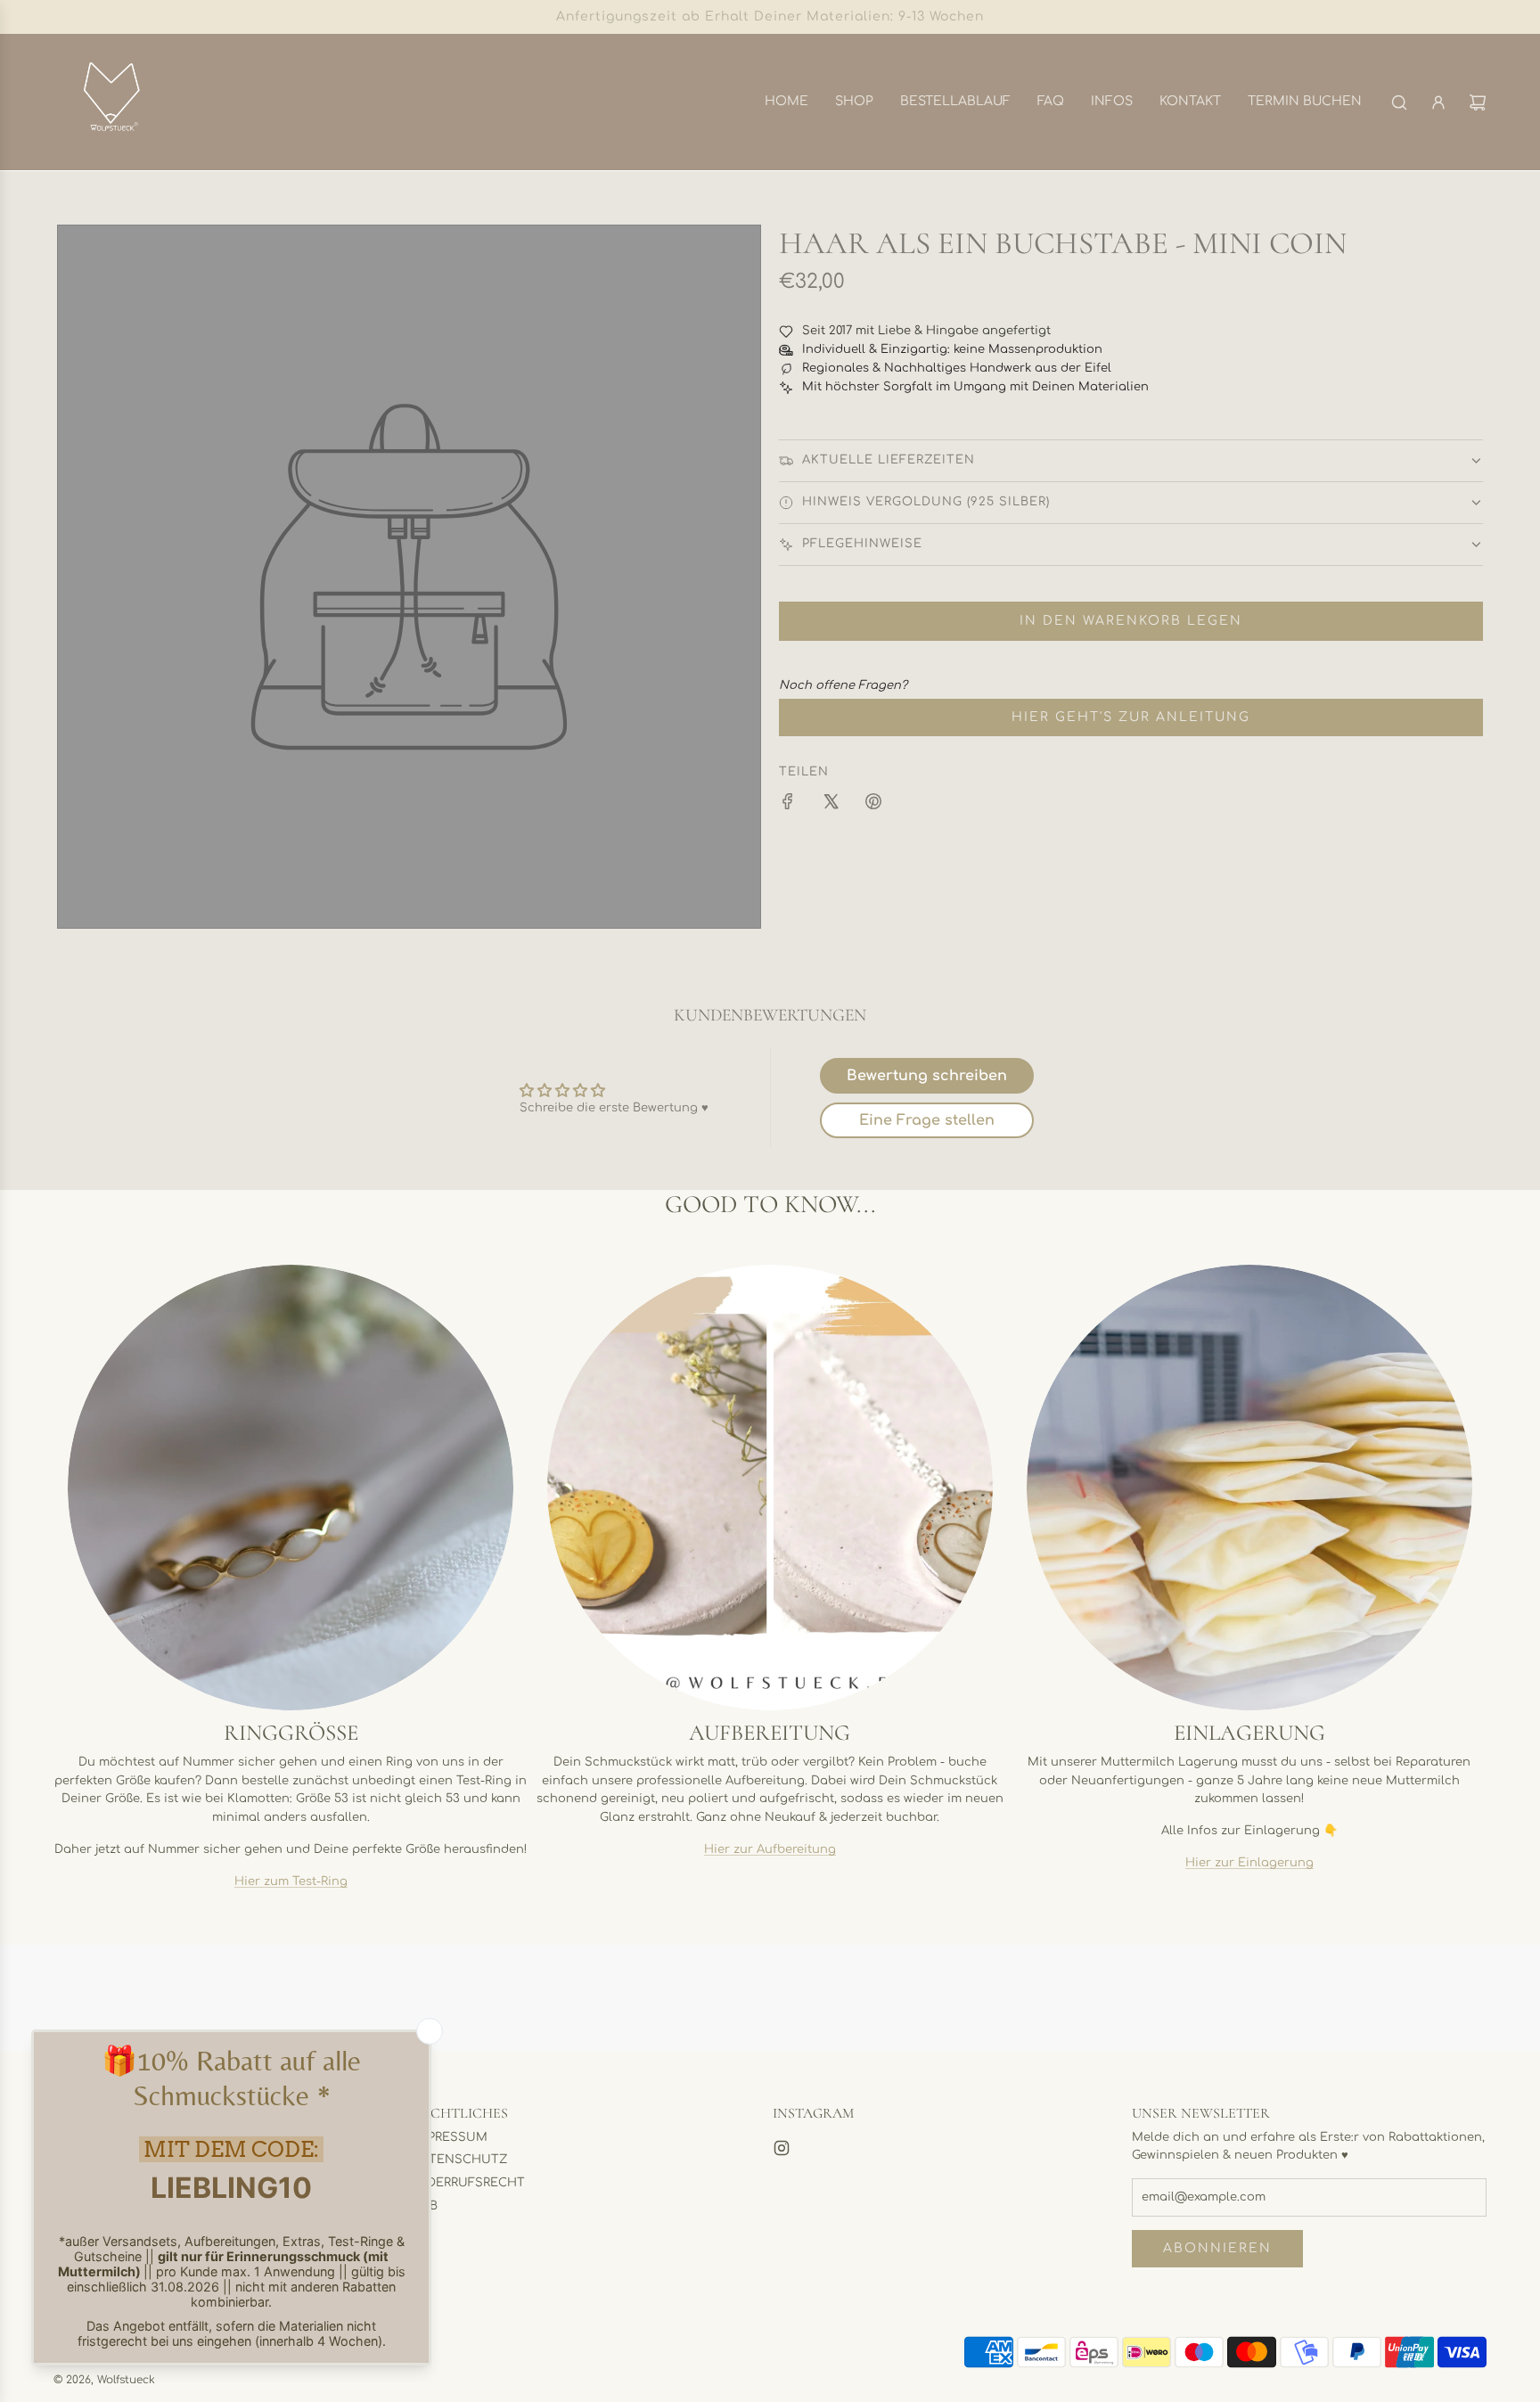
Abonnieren (1217, 2248)
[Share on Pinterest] (873, 804)
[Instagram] (782, 2148)
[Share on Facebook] (788, 804)
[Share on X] (831, 804)
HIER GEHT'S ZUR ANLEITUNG (1131, 717)
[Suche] (1399, 102)
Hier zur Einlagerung (1249, 1863)
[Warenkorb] (1478, 102)
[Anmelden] (1438, 102)
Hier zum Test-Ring (291, 1881)
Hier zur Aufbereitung (770, 1849)
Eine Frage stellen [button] (927, 1120)
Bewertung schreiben (927, 1076)
